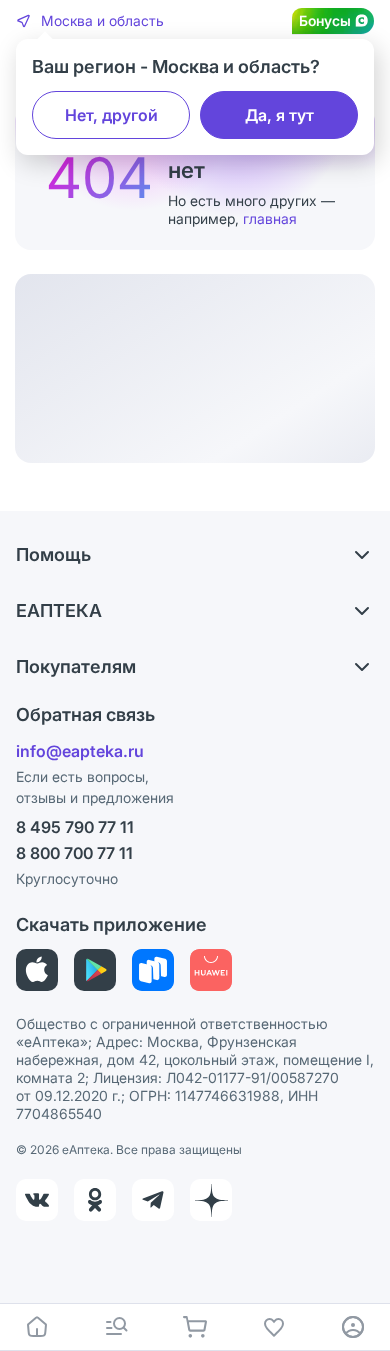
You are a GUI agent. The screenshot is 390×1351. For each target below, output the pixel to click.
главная (270, 218)
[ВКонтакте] (37, 1200)
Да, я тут (279, 115)
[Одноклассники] (95, 1200)
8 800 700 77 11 (74, 853)
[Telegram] (153, 1200)
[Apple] (37, 970)
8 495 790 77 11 (75, 827)
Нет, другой (111, 115)
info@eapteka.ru (80, 751)
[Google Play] (95, 970)
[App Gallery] (211, 970)
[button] (90, 21)
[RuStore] (153, 970)
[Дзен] (211, 1200)
